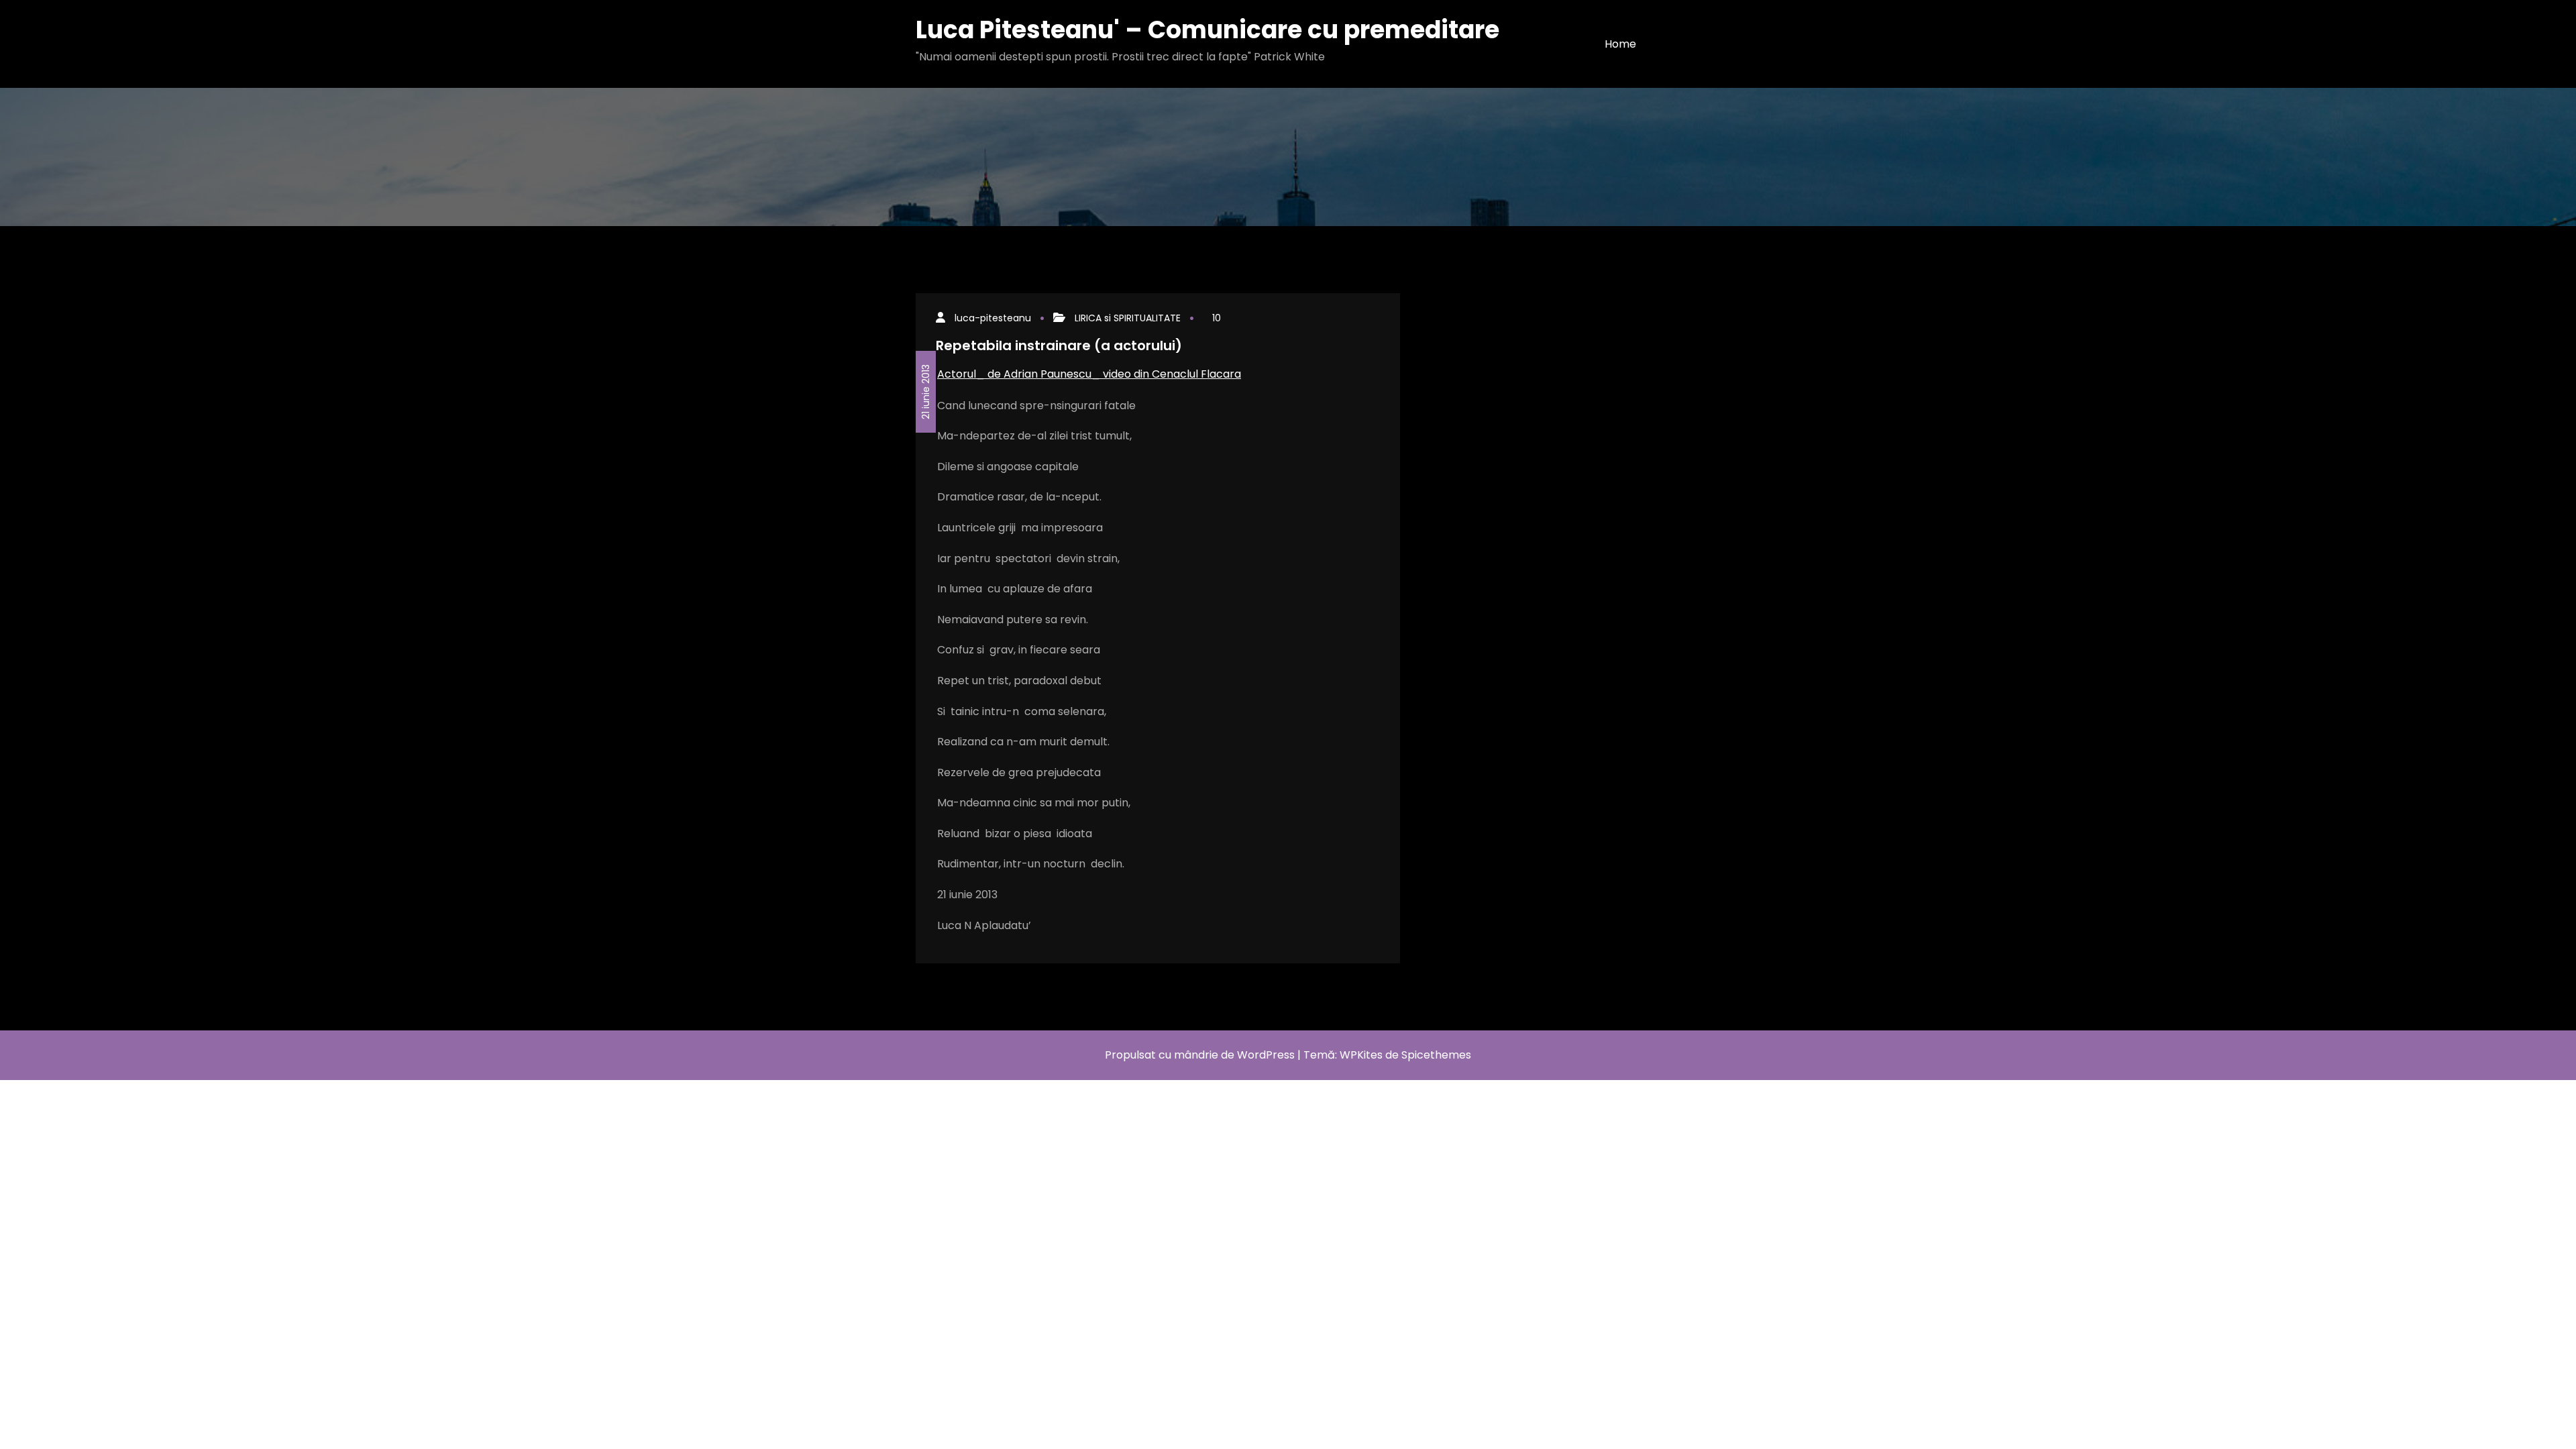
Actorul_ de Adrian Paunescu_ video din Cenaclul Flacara (1089, 374)
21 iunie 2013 (926, 392)
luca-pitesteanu (993, 318)
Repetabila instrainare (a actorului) (1059, 345)
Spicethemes (1436, 1055)
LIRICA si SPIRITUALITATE (1128, 318)
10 (1217, 318)
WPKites (1362, 1055)
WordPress (1266, 1055)
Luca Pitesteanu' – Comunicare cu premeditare (1207, 30)
